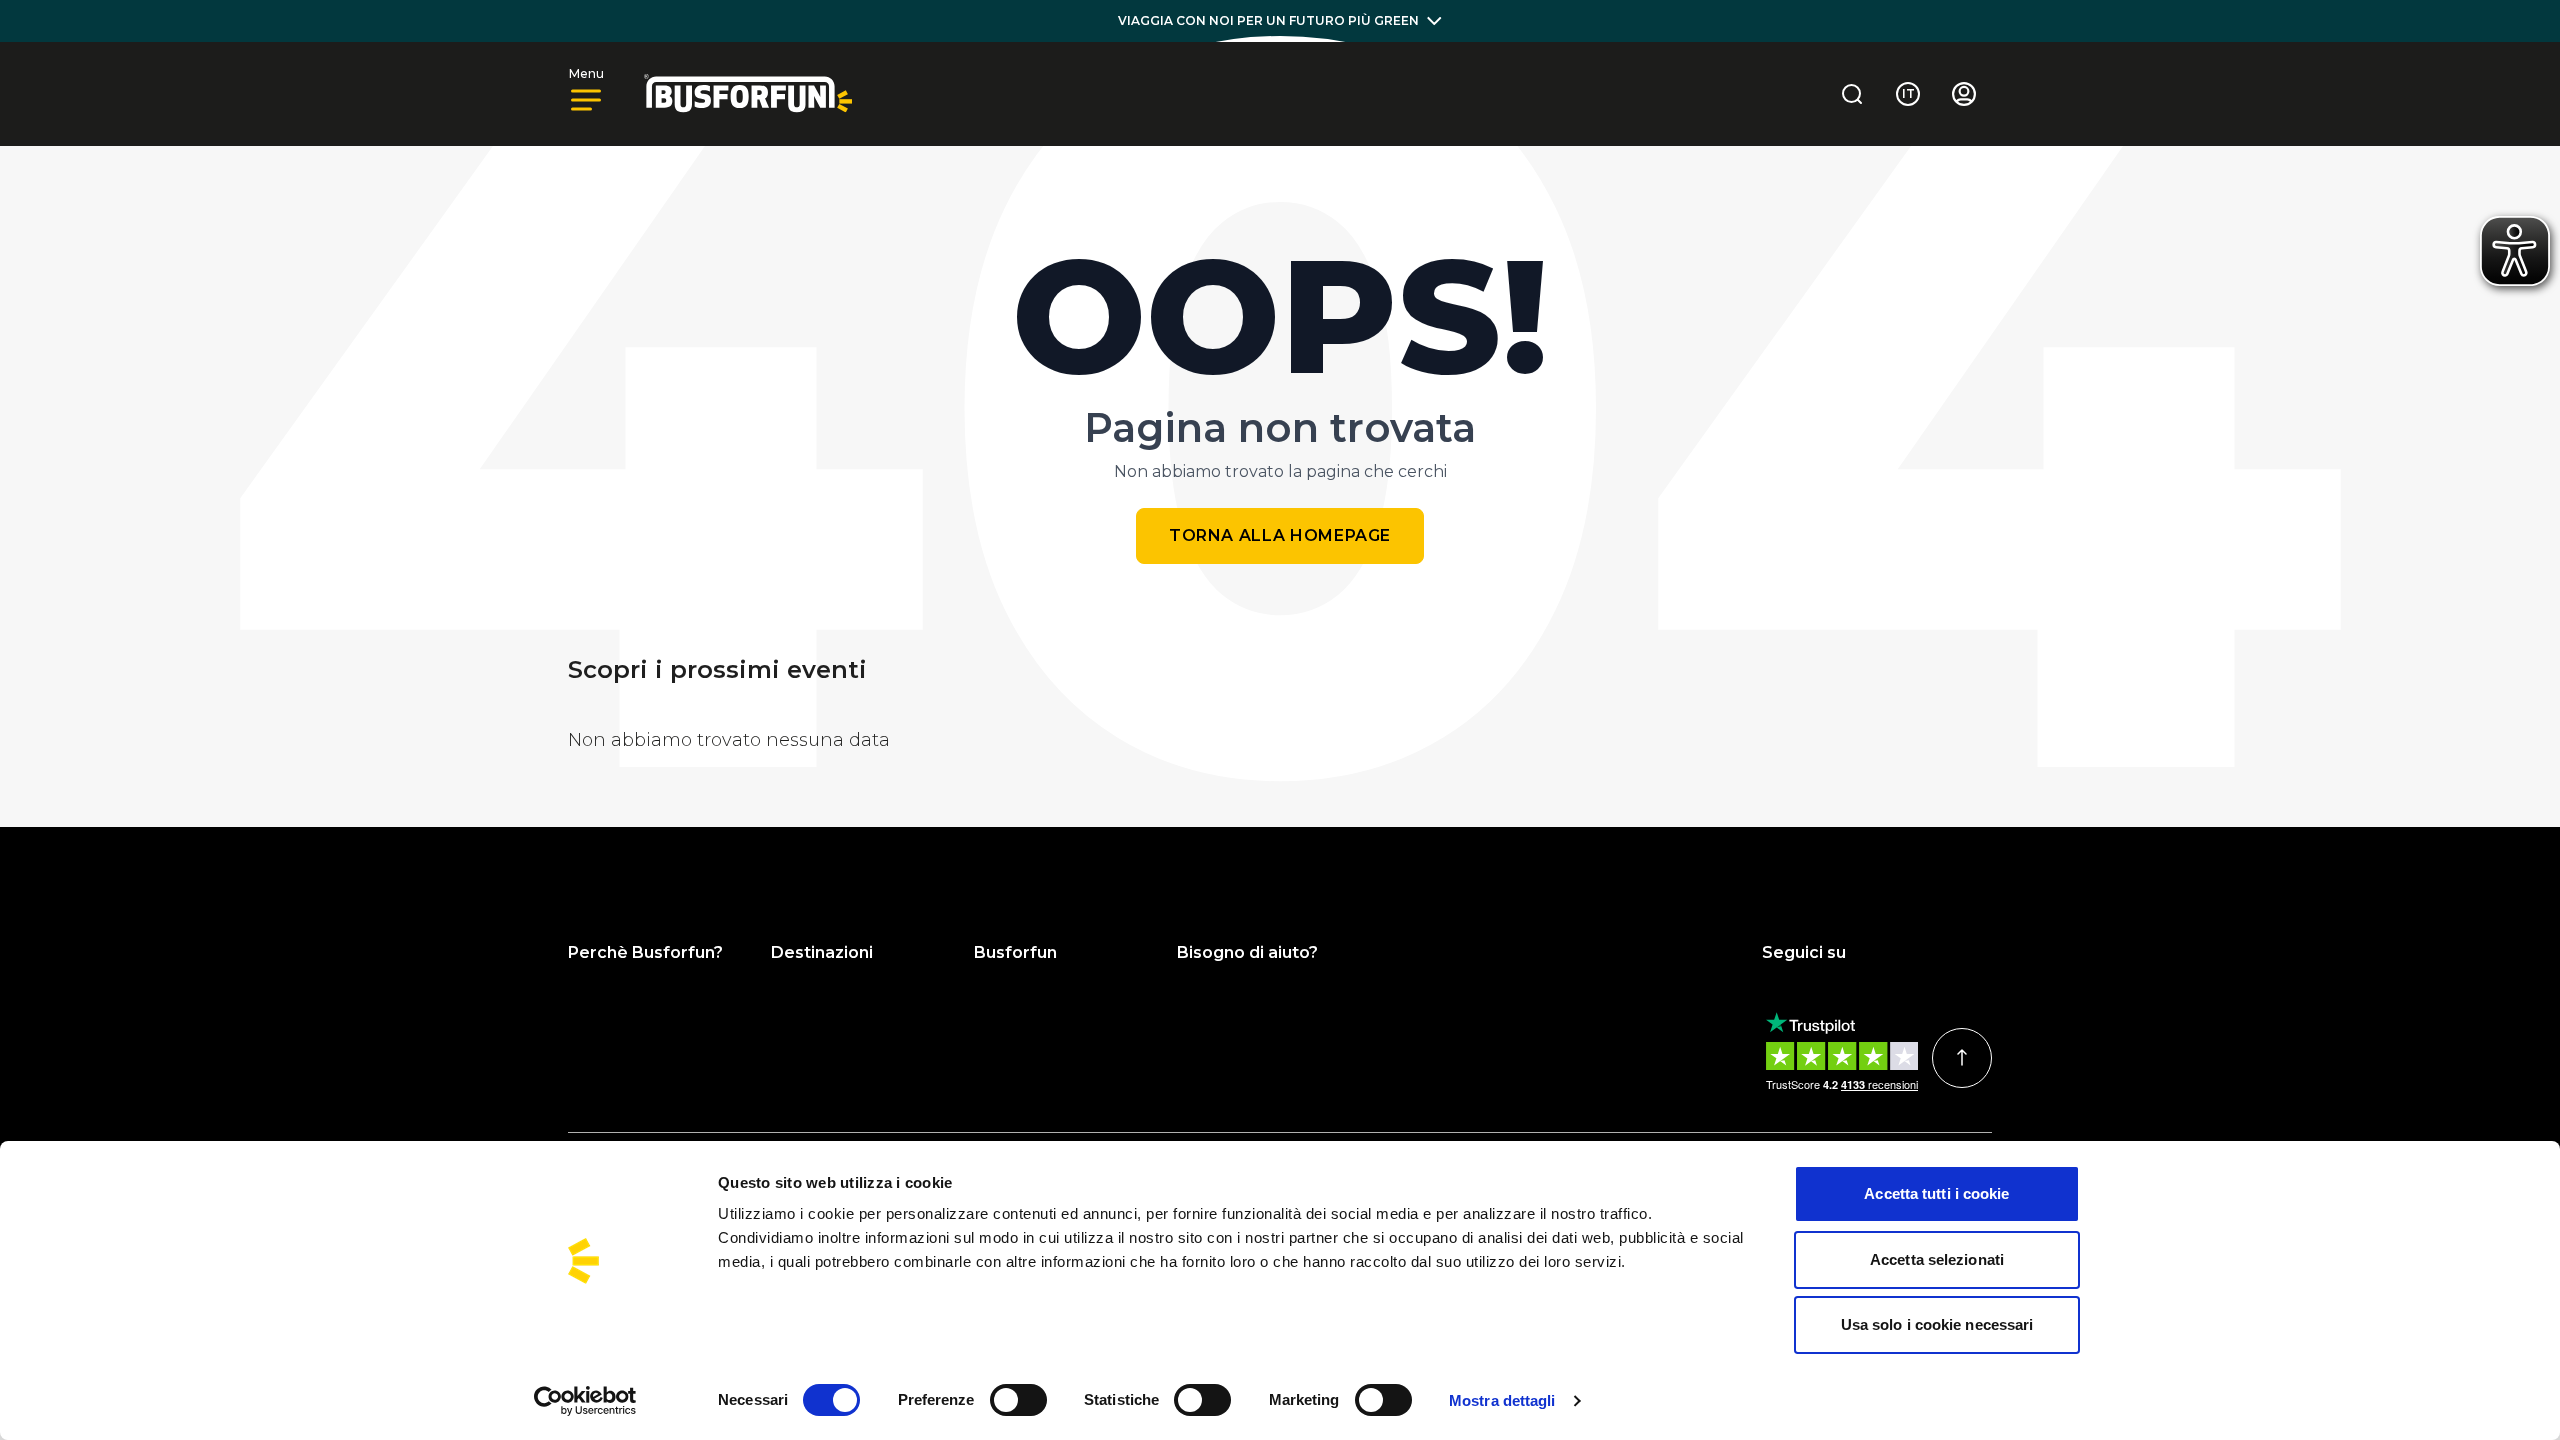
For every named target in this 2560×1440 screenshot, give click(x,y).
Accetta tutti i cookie (1936, 1193)
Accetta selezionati (1937, 1259)
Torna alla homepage (1280, 535)
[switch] (1018, 1400)
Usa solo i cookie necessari (1937, 1324)
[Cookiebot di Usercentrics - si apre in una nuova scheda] (585, 1401)
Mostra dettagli (1502, 1400)
